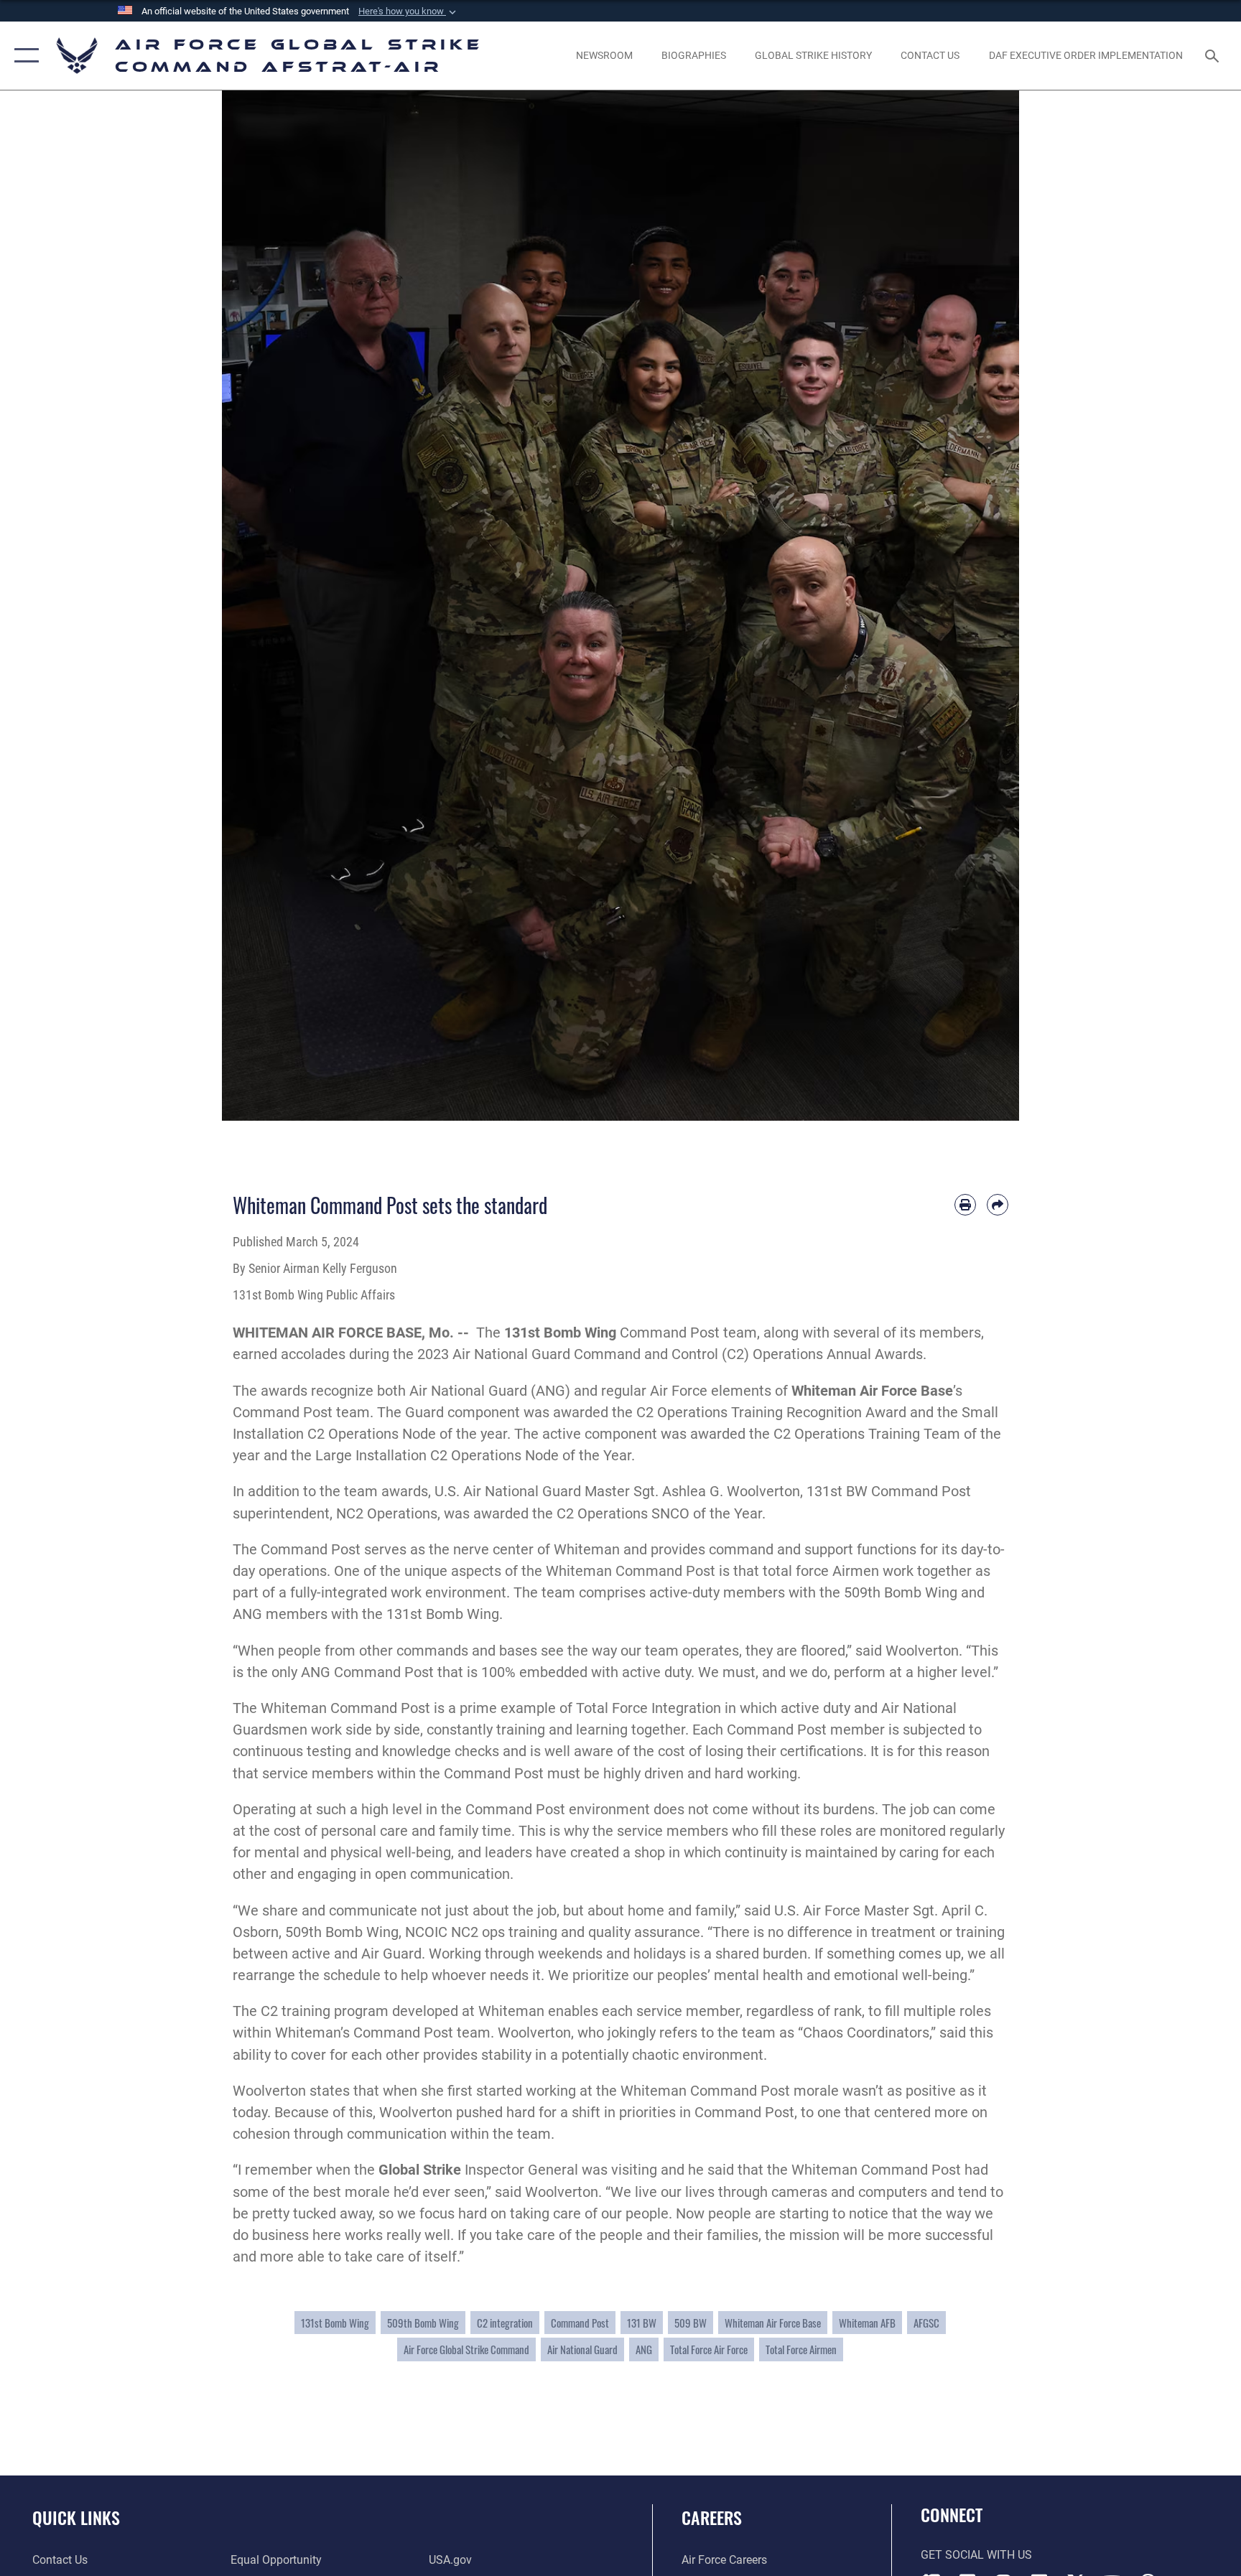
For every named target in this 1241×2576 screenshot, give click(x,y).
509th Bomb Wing (423, 2323)
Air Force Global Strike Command (466, 2349)
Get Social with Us (976, 2555)
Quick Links (76, 2517)
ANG (644, 2349)
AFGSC (926, 2323)
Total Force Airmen (801, 2349)
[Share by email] (998, 1205)
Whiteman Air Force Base (773, 2323)
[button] (409, 11)
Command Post (580, 2323)
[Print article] (965, 1205)
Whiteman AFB (867, 2323)
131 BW (642, 2323)
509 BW (691, 2323)
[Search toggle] (1214, 55)
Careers (712, 2517)
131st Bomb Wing (560, 1333)
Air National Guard (582, 2349)
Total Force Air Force (709, 2349)
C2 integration (505, 2323)
